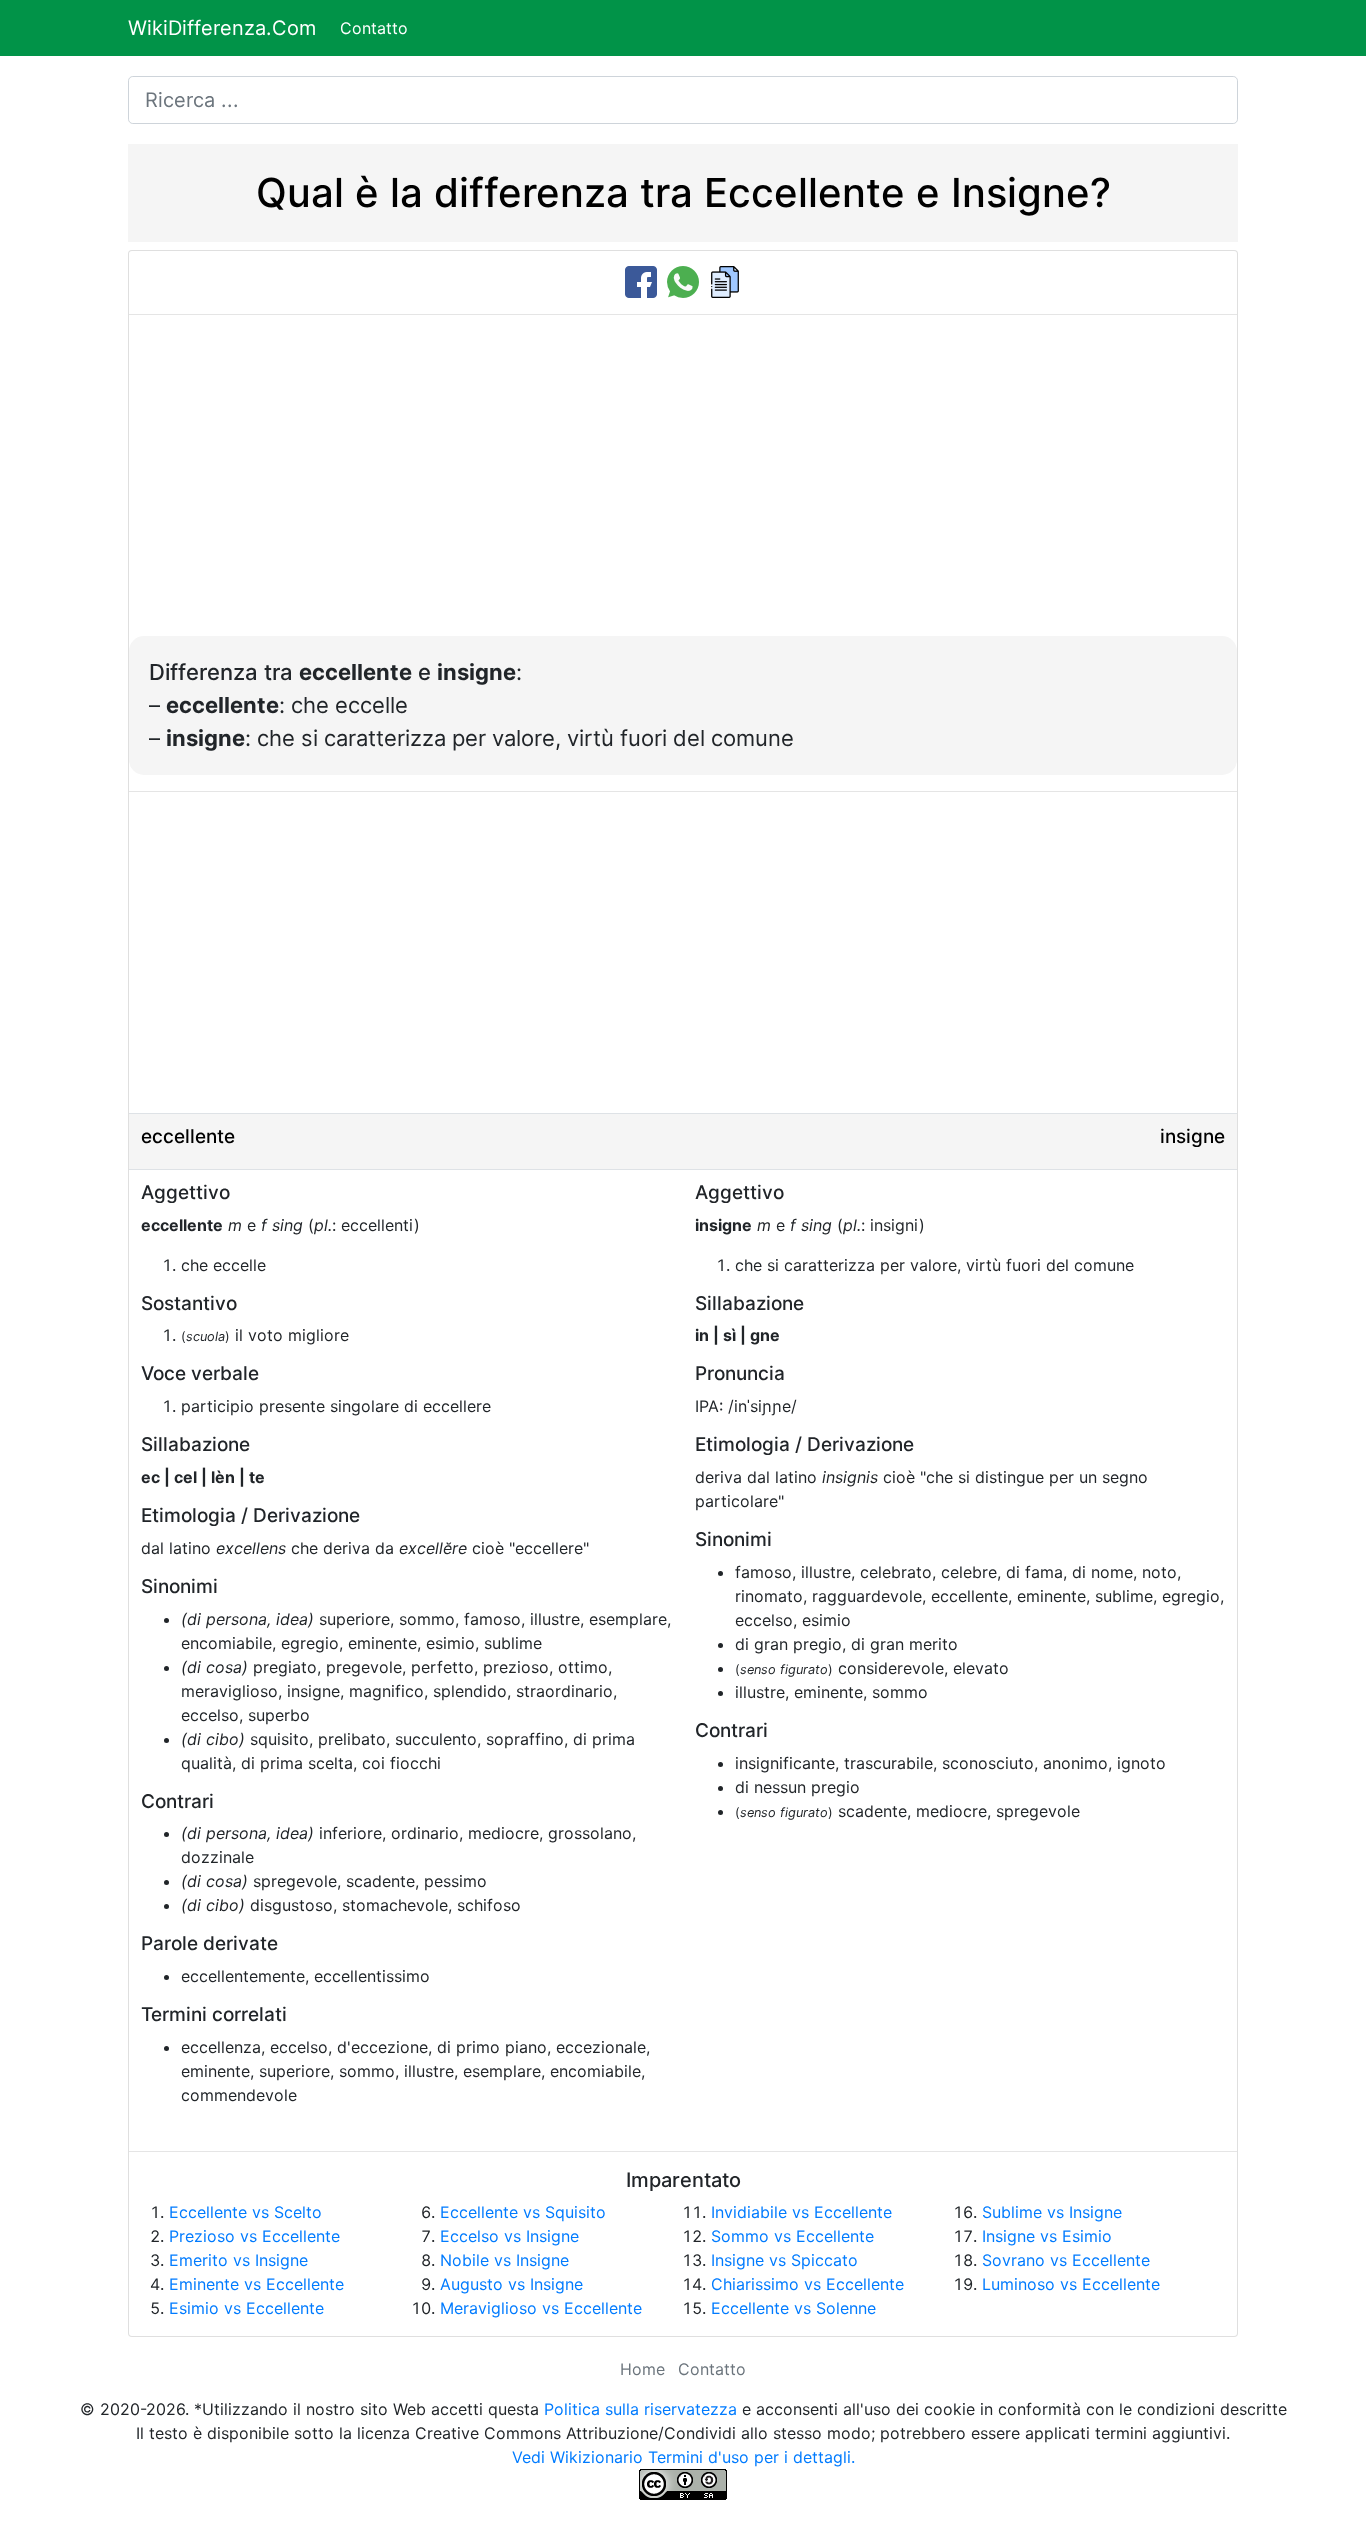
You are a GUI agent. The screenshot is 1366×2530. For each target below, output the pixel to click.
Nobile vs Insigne (504, 2260)
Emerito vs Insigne (238, 2260)
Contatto (374, 28)
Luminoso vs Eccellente (1071, 2284)
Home (642, 2369)
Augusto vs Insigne (511, 2284)
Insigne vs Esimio (1047, 2236)
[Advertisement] (683, 486)
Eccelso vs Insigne (509, 2236)
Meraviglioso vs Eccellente (541, 2308)
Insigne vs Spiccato (784, 2260)
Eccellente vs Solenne (793, 2308)
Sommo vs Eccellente (792, 2236)
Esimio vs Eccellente (246, 2308)
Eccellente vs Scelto (245, 2212)
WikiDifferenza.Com (222, 28)
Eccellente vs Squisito (523, 2212)
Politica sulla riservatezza (640, 2409)
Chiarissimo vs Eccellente (807, 2284)
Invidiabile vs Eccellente (801, 2212)
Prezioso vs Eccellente (254, 2236)
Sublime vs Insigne (1052, 2212)
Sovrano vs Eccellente (1066, 2260)
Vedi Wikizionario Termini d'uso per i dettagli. (683, 2457)
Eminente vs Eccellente (256, 2284)
